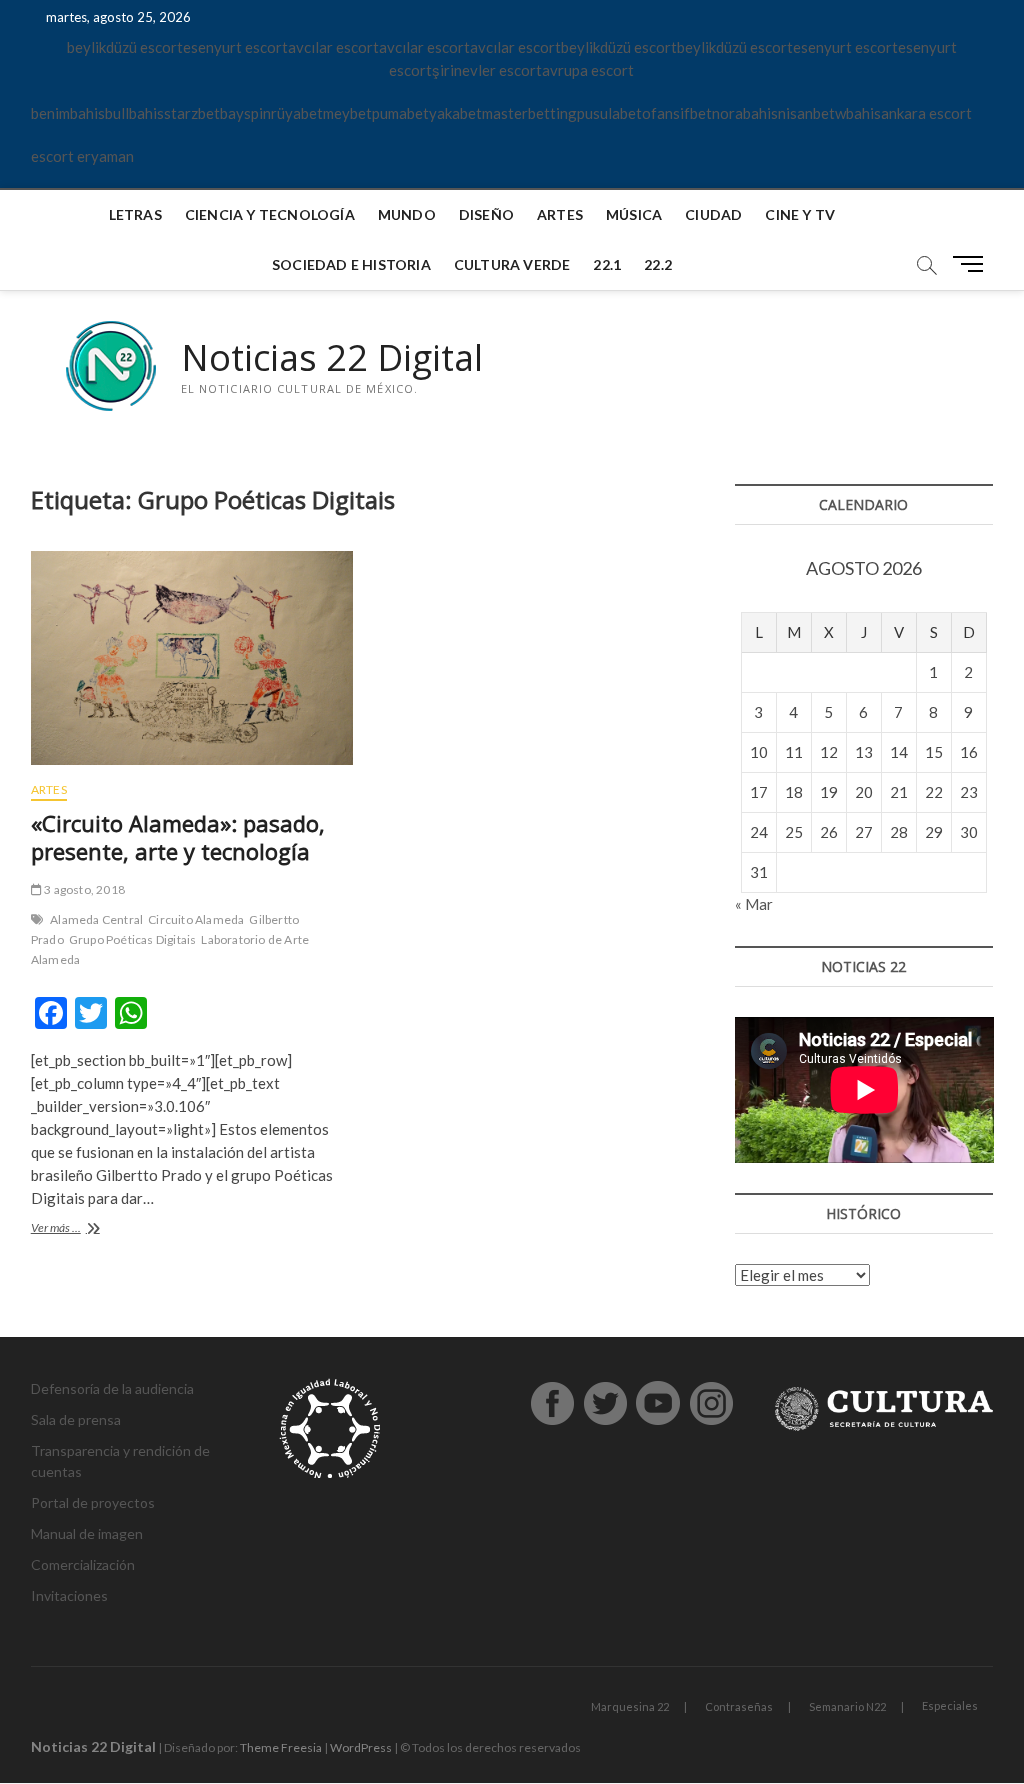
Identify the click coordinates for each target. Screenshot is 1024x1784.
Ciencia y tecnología (270, 214)
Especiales (950, 1705)
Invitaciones (69, 1595)
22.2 (658, 264)
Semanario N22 (847, 1706)
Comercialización (83, 1564)
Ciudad (713, 214)
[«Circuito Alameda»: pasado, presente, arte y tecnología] (192, 658)
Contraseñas (739, 1706)
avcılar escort (333, 47)
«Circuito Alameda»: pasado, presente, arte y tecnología (178, 837)
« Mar (754, 904)
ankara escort (926, 113)
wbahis (858, 113)
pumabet (400, 113)
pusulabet (609, 113)
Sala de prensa (76, 1419)
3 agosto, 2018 (83, 889)
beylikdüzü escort (125, 47)
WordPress (361, 1747)
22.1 (607, 264)
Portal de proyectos (93, 1502)
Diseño (486, 214)
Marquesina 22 (630, 1706)
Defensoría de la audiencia (112, 1388)
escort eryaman (82, 156)
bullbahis (134, 113)
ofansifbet (677, 113)
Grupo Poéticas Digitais (133, 939)
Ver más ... (81, 1229)
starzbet (192, 113)
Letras (135, 214)
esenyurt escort (235, 47)
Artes (560, 214)
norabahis (745, 113)
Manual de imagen (87, 1533)
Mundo (407, 214)
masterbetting (529, 113)
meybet (347, 113)
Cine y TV (800, 214)
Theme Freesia (281, 1747)
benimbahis (68, 113)
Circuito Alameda (196, 919)
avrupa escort (588, 70)
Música (634, 214)
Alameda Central (96, 919)
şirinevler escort (487, 70)
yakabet (455, 113)
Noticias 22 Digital (332, 358)
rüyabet (297, 113)
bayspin (245, 113)
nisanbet (806, 113)
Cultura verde (512, 264)
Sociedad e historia (351, 264)
